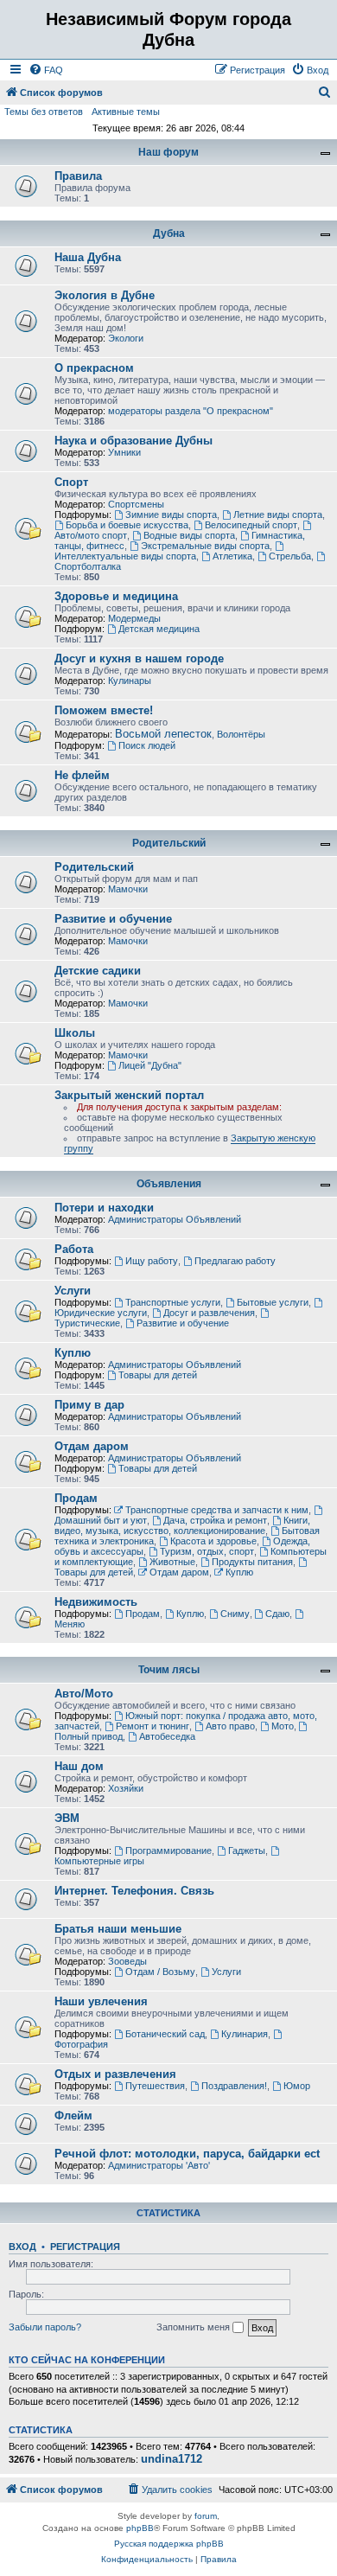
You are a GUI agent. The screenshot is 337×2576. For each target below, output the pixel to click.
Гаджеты (247, 1851)
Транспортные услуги (173, 1302)
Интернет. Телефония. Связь (134, 1891)
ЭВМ (67, 1818)
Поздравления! (234, 2086)
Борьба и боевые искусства (127, 525)
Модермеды (134, 618)
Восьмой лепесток (163, 734)
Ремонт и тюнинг (153, 1726)
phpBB (140, 2528)
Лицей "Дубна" (150, 1065)
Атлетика (232, 556)
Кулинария (245, 2034)
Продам (76, 1498)
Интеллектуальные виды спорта (125, 556)
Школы (75, 1033)
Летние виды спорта (278, 515)
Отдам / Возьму (160, 1972)
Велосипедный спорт (251, 525)
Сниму (235, 1614)
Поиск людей (147, 745)
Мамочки (128, 889)
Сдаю (277, 1614)
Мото (283, 1726)
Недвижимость (96, 1602)
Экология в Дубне (105, 295)
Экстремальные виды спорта (205, 546)
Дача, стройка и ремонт (215, 1520)
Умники (124, 452)
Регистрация (85, 2247)
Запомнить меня (194, 2327)
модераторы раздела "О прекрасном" (191, 411)
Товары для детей (158, 1375)
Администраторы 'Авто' (159, 2165)
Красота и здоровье (213, 1541)
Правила (78, 176)
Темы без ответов (44, 112)
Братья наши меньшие (118, 1929)
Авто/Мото (84, 1694)
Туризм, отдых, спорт (207, 1551)
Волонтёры (241, 734)
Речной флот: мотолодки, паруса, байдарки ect (187, 2154)
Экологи (126, 338)
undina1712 (172, 2459)
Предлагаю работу (235, 1261)
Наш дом (79, 1766)
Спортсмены (136, 504)
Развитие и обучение (113, 919)
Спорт (71, 482)
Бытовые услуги (273, 1302)
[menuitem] (46, 70)
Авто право (230, 1726)
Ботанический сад (165, 2034)
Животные (172, 1562)
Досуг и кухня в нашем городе (139, 658)
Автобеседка (167, 1736)
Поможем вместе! (104, 710)
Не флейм (82, 775)
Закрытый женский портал (129, 1095)
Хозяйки (126, 1788)
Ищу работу (152, 1261)
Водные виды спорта (189, 535)
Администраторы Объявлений (175, 1219)
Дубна (169, 233)
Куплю (73, 1353)
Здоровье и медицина (116, 596)
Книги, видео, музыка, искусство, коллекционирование (182, 1525)
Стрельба (290, 556)
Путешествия (155, 2086)
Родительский (169, 843)
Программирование (168, 1851)
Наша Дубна (88, 257)
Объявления (169, 1184)
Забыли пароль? (45, 2327)
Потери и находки (104, 1208)
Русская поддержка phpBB (169, 2544)
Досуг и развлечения (209, 1313)
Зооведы (127, 1961)
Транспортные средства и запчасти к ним (217, 1510)
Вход (22, 2247)
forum (206, 2516)
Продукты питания (252, 1562)
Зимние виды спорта (171, 515)
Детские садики (98, 971)
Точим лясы (169, 1670)
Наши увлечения (101, 2001)
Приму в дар (89, 1405)
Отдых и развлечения (115, 2074)
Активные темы (126, 112)
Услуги (73, 1291)
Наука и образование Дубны (134, 441)
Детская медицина (159, 629)
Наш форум (168, 152)
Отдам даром (92, 1446)
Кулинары (130, 681)
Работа (74, 1249)
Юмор (297, 2086)
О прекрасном (94, 368)
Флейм (73, 2116)
